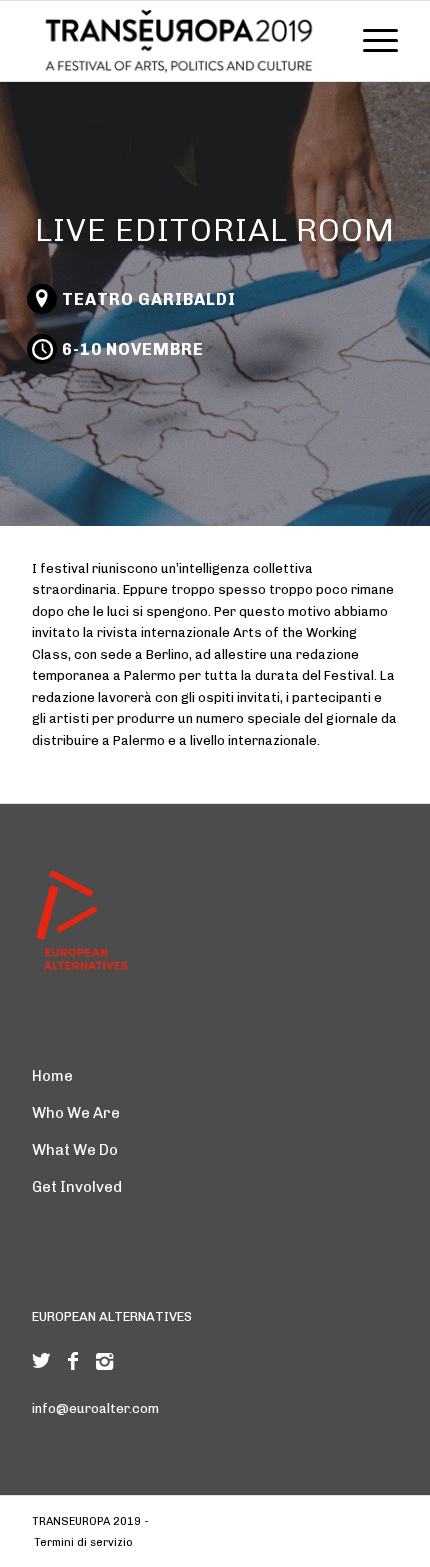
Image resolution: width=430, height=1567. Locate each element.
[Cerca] (323, 41)
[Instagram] (104, 1361)
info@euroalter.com (95, 1408)
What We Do (75, 1150)
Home (52, 1076)
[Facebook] (73, 1361)
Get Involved (77, 1187)
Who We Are (76, 1113)
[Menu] (370, 41)
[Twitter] (41, 1361)
